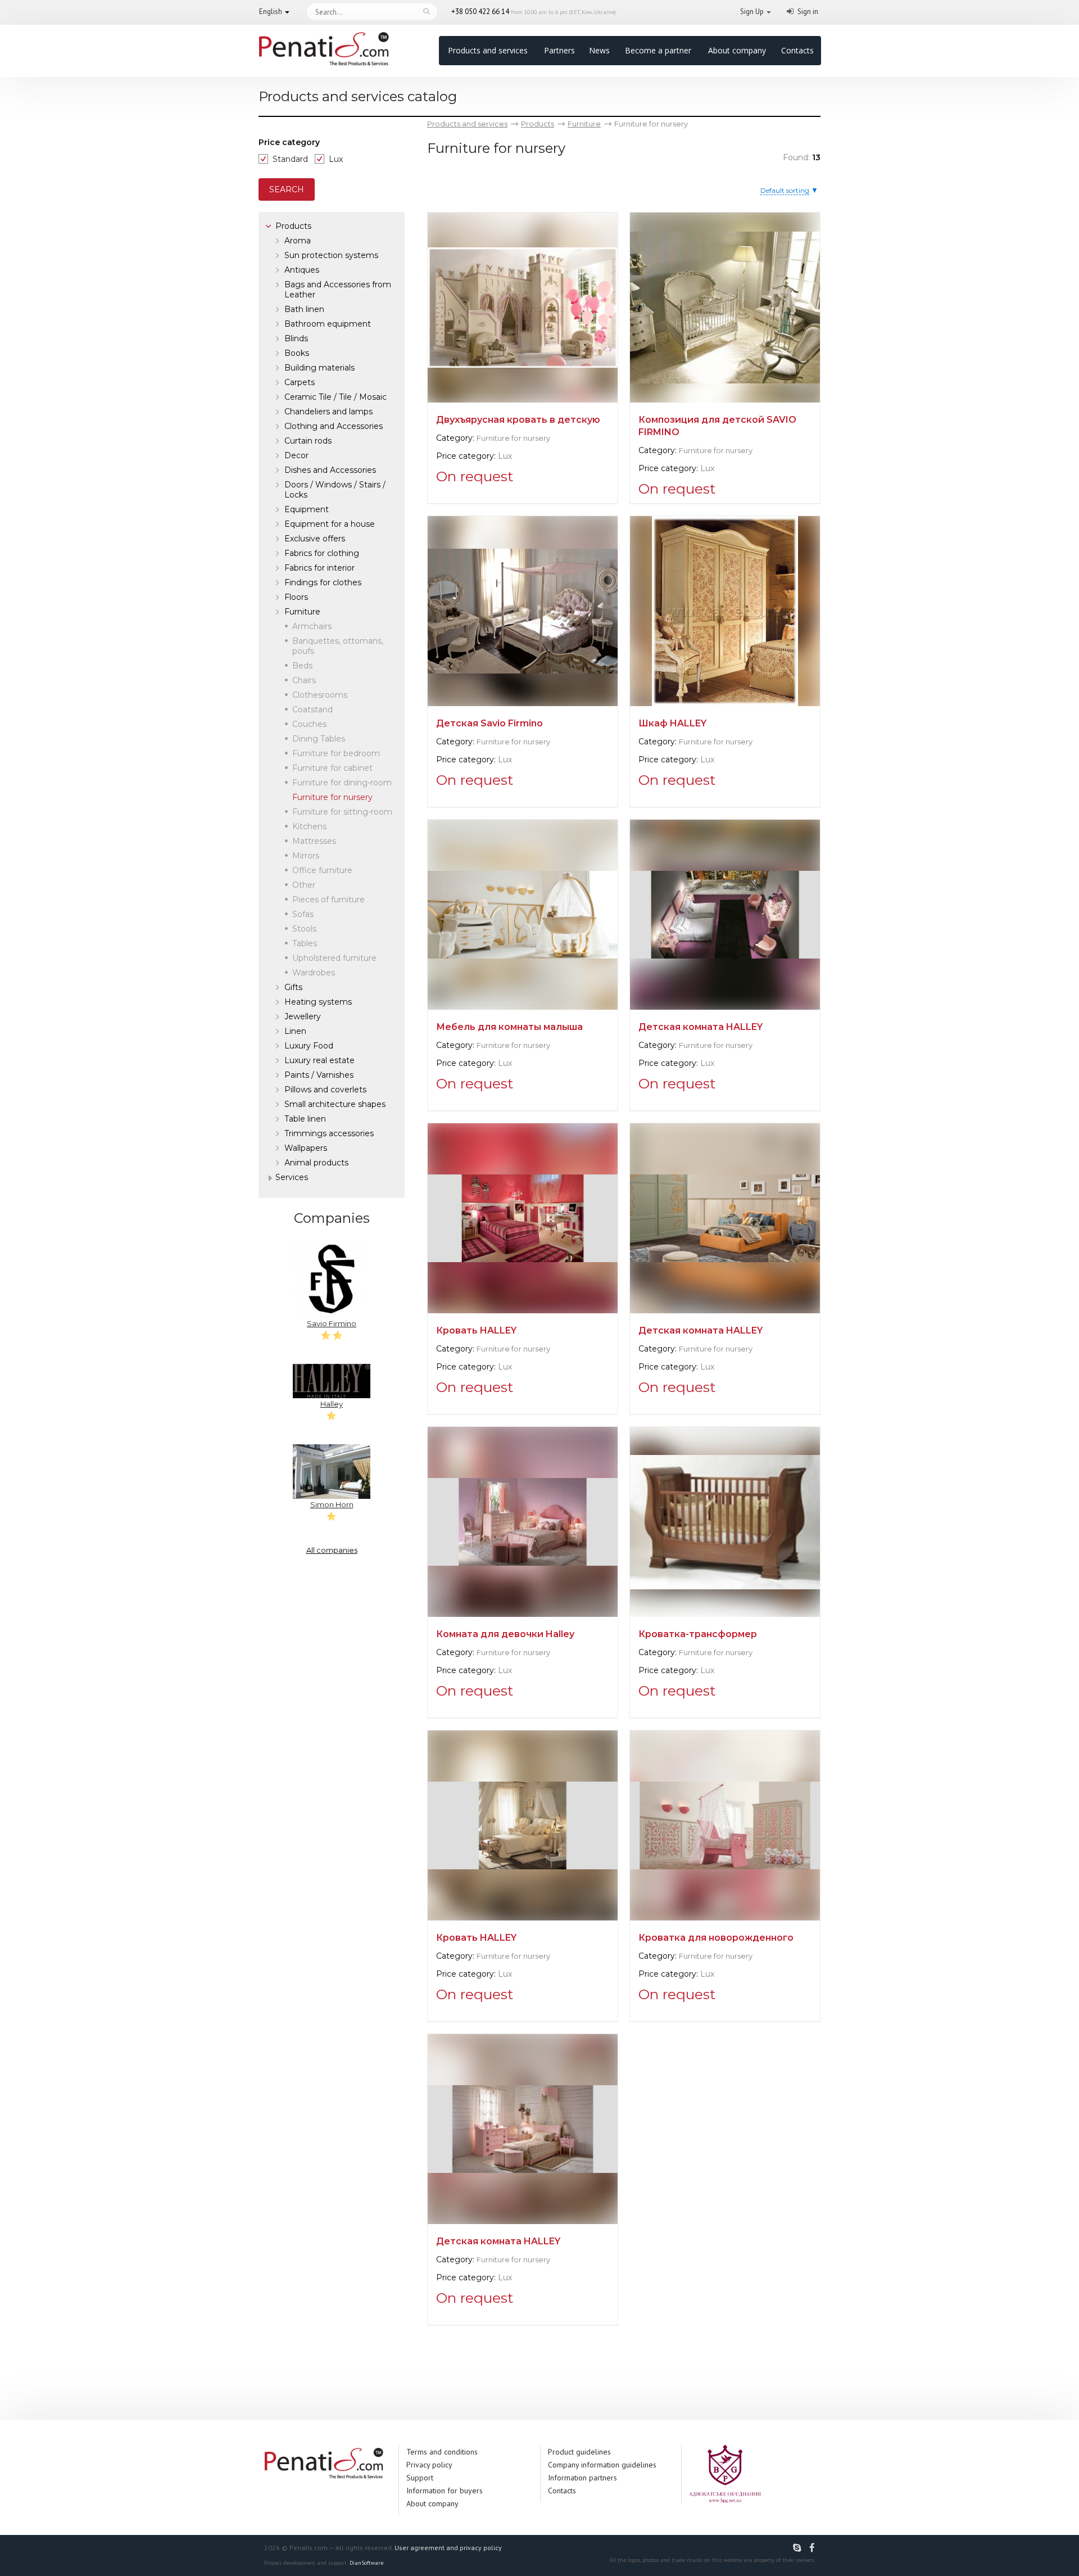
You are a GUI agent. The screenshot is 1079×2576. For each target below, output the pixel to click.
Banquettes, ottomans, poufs (338, 646)
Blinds (296, 338)
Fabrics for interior (319, 568)
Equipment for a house (330, 524)
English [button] (271, 12)
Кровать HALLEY (476, 1330)
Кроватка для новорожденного (716, 1938)
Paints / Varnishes (319, 1075)
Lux (336, 159)
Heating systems (318, 1002)
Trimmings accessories (329, 1133)
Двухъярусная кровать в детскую (518, 420)
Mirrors (306, 856)
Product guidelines (579, 2452)
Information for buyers (445, 2491)
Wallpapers (306, 1148)
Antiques (302, 270)
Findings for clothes (323, 582)
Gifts (293, 987)
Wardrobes (314, 973)
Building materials (319, 368)
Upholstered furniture (334, 958)
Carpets (300, 382)
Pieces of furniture (328, 900)
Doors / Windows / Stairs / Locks (335, 490)
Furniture (302, 612)
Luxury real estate (319, 1060)
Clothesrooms (320, 695)
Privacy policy (429, 2465)
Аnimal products (316, 1163)
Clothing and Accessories (334, 426)
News (599, 50)
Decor (296, 455)
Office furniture (322, 870)
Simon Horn (332, 1504)
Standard (290, 159)
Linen (295, 1031)
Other (304, 885)
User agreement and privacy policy (448, 2548)
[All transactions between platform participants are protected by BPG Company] (725, 2473)
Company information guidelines (602, 2465)
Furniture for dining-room (342, 783)
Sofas (303, 914)
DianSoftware (366, 2563)
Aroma (298, 241)
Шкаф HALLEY (672, 723)
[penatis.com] (799, 2548)
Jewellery (303, 1016)
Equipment (307, 509)
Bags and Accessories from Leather (338, 290)
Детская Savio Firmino (489, 723)
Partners (559, 50)
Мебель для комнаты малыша (509, 1027)
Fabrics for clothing (322, 553)
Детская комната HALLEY (701, 1027)
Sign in (808, 12)
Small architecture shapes (335, 1104)
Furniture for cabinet (332, 768)
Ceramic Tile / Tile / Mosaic (336, 397)
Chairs (304, 680)
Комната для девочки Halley (505, 1634)
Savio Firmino (332, 1323)
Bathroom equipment (328, 324)
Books (297, 353)
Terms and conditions (442, 2452)
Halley (332, 1404)
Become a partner (658, 50)
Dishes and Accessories (330, 470)
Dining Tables (319, 739)
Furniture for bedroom (336, 753)
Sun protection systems (331, 255)
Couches (309, 724)
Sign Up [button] (752, 12)
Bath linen (304, 309)
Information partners (582, 2478)
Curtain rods (308, 441)
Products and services (488, 50)
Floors (296, 597)
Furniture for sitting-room (342, 812)
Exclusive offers (315, 539)
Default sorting (785, 190)
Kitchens (309, 826)
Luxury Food (309, 1046)
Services (292, 1177)
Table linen (305, 1119)
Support (420, 2478)
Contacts (797, 50)
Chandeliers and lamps (328, 412)
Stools (304, 929)
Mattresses (314, 841)
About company (737, 50)
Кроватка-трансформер (698, 1634)
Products (293, 226)
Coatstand (312, 709)
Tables (305, 943)
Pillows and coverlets (325, 1090)
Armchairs (312, 626)
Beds (302, 666)
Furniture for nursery (513, 438)
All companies (332, 1550)
